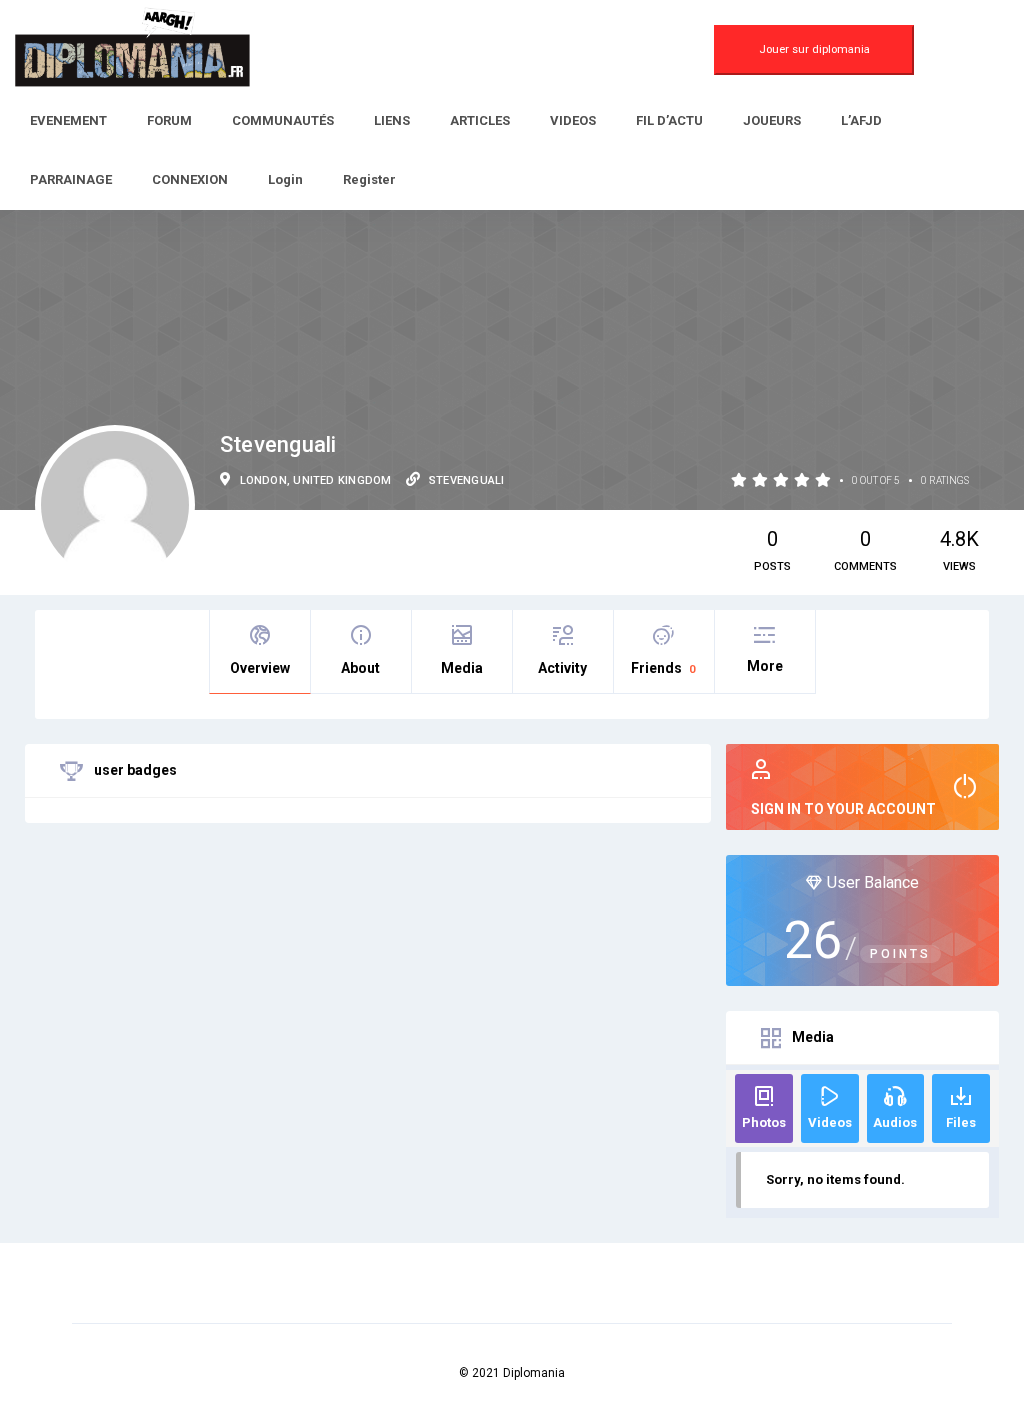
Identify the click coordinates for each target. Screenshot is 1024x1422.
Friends (663, 668)
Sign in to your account (843, 809)
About (360, 668)
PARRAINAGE (71, 179)
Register (369, 179)
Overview (260, 668)
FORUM (169, 120)
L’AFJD (861, 120)
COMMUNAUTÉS (283, 120)
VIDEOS (573, 120)
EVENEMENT (68, 120)
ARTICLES (480, 120)
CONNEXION (190, 179)
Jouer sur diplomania (814, 49)
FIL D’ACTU (669, 120)
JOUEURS (772, 120)
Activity (562, 668)
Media (462, 668)
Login (285, 179)
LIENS (392, 120)
